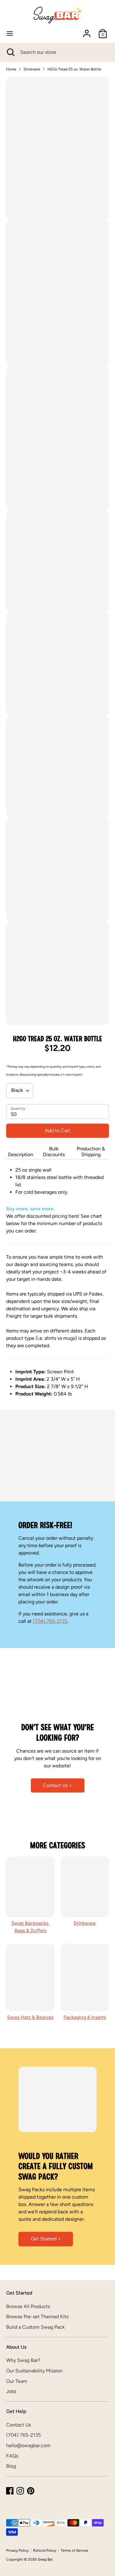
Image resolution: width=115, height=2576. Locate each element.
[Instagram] (20, 2491)
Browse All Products (28, 2306)
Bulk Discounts (54, 1152)
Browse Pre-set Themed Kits (37, 2317)
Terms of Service (75, 2550)
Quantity (18, 1109)
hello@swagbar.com (28, 2445)
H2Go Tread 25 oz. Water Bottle (74, 69)
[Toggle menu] (10, 33)
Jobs (11, 2391)
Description (21, 1155)
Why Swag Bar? (23, 2360)
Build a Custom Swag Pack (35, 2327)
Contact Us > (57, 1785)
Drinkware (32, 69)
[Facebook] (10, 2491)
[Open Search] (10, 52)
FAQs (12, 2456)
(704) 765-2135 (50, 1621)
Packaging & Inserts (85, 2017)
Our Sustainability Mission (34, 2371)
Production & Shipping (91, 1152)
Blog (11, 2466)
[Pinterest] (31, 2491)
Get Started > (46, 2239)
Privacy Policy (17, 2550)
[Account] (87, 31)
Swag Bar (45, 2559)
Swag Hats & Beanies (30, 2017)
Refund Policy (45, 2550)
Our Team (17, 2381)
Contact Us (19, 2425)
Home (11, 69)
